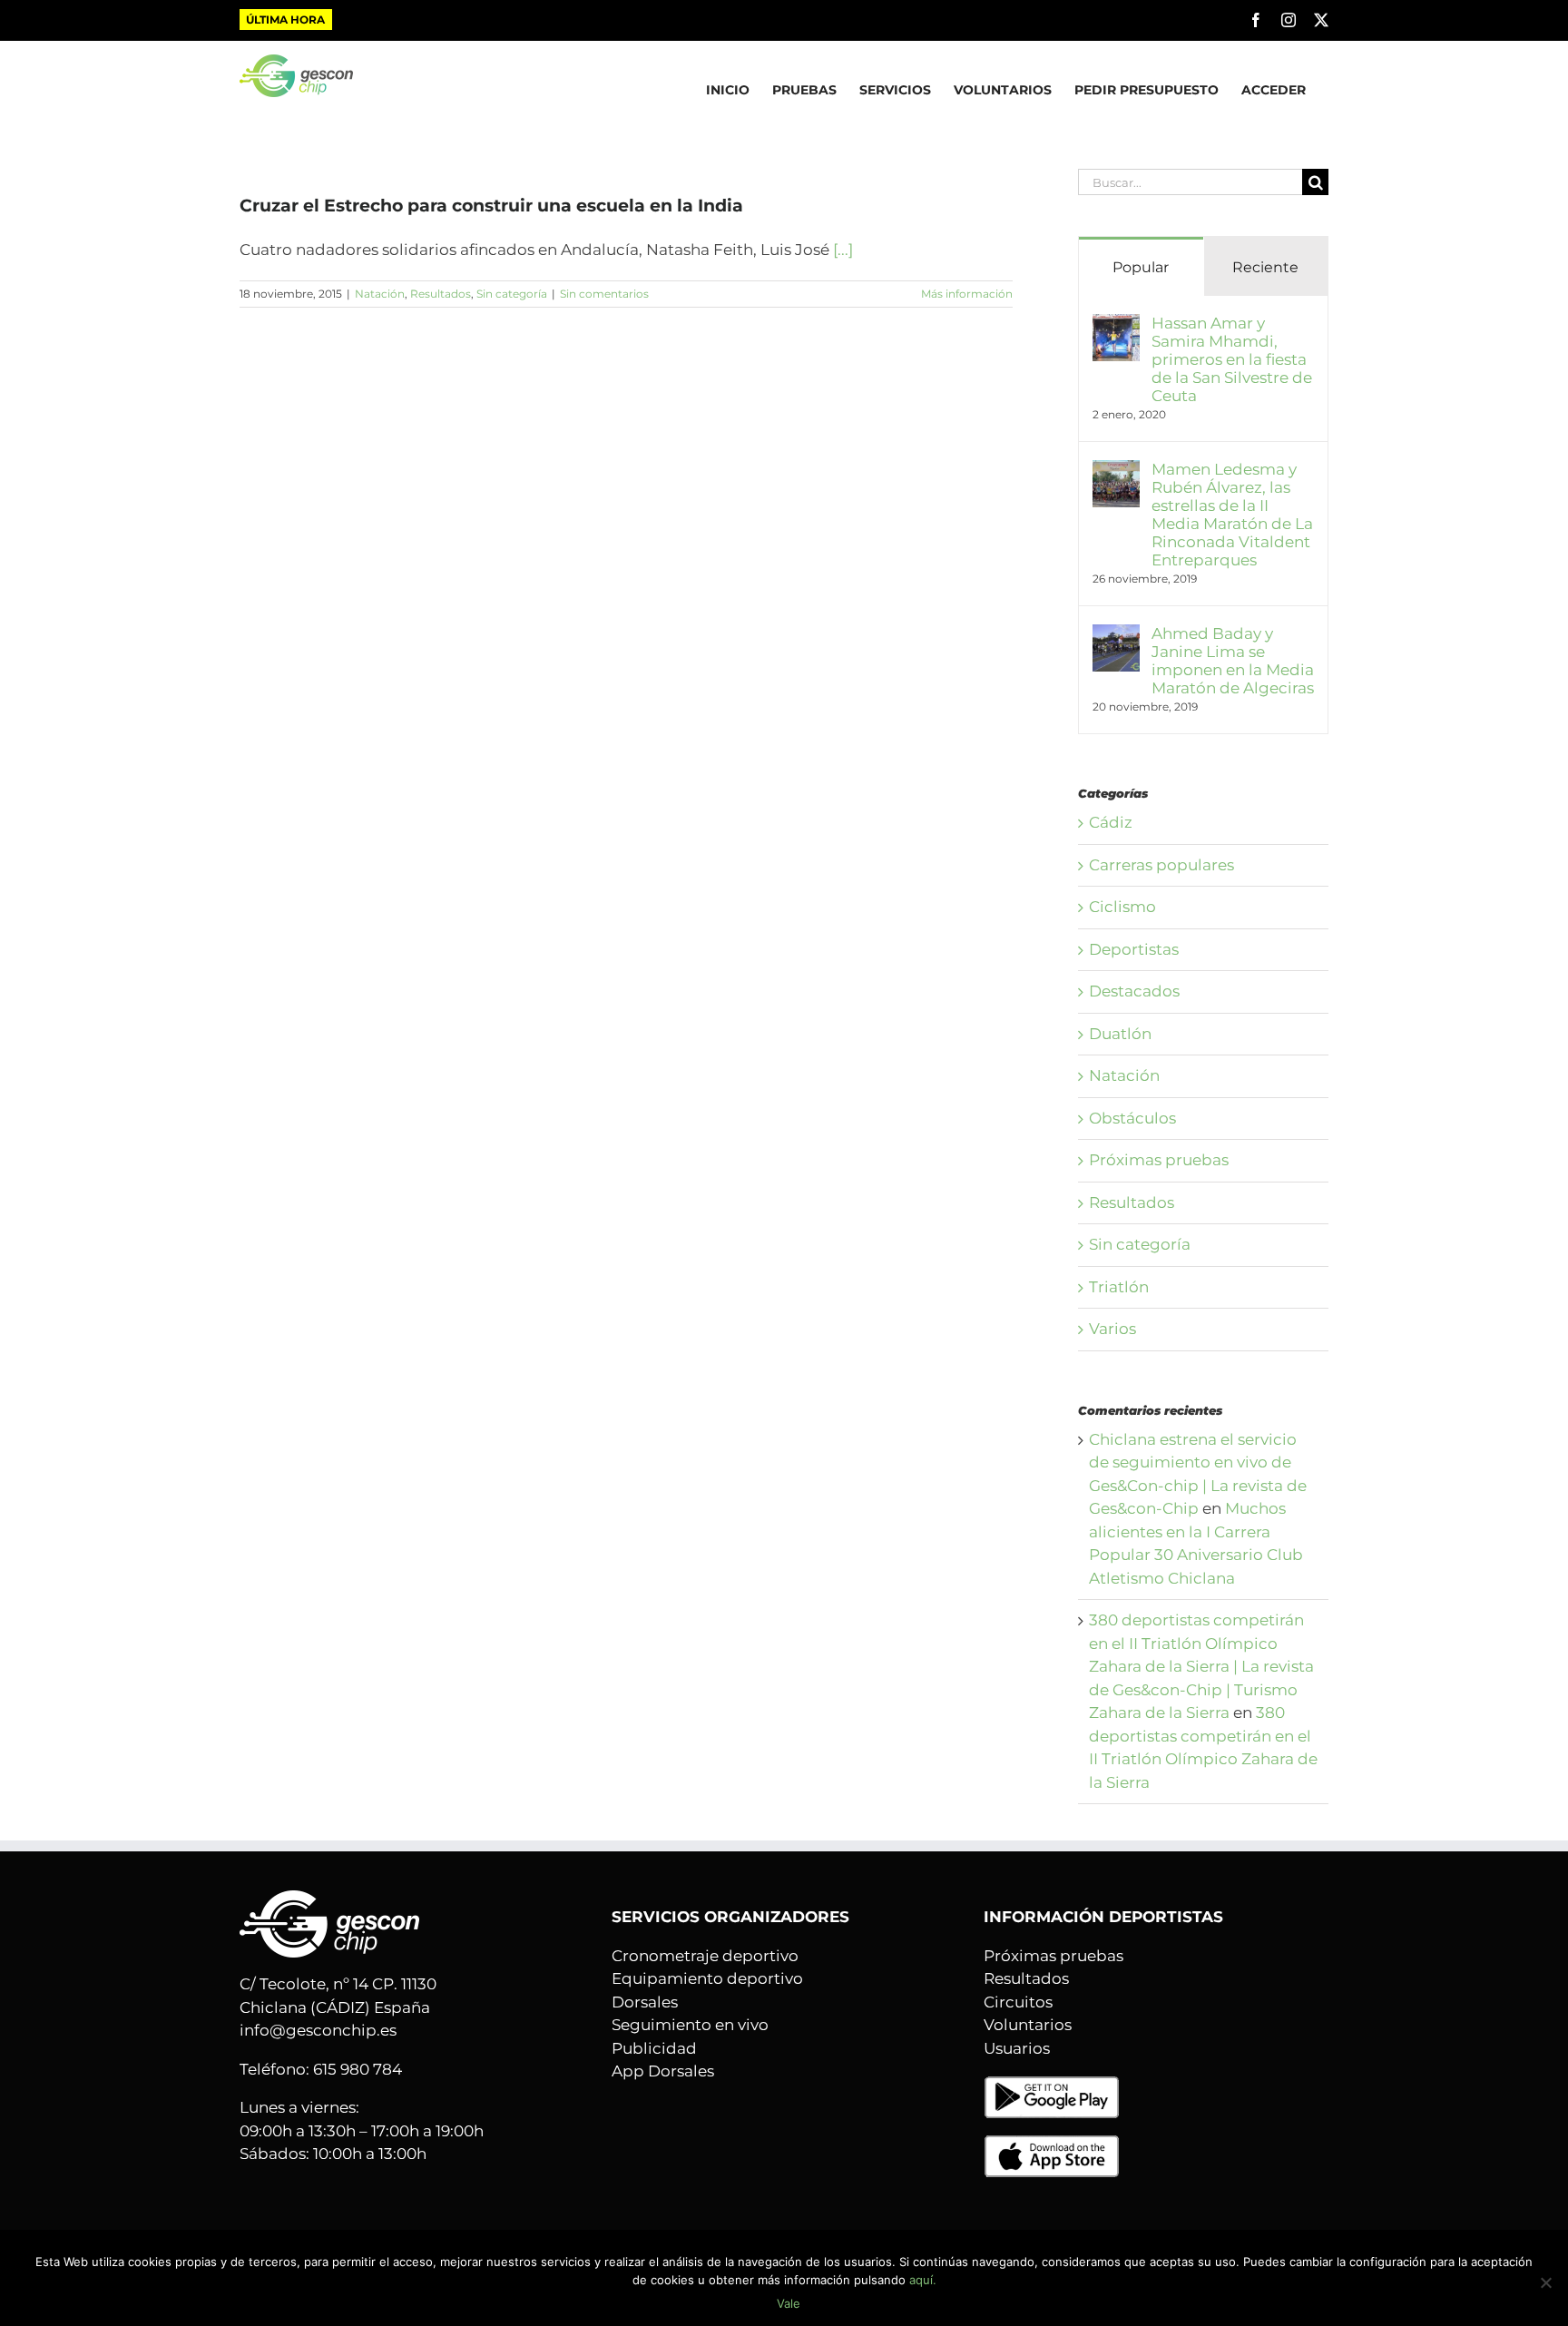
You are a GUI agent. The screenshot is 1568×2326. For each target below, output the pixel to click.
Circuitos (1018, 2002)
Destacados (1134, 991)
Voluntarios (1028, 2025)
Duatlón (1120, 1034)
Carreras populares (1161, 865)
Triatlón (1119, 1287)
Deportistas (1134, 949)
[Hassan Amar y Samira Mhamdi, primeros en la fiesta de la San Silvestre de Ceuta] (1116, 325)
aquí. (923, 2280)
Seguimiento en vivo (690, 2025)
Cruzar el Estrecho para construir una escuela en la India (491, 206)
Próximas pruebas (1159, 1160)
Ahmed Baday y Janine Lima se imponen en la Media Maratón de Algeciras (1233, 661)
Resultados (441, 294)
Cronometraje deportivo (705, 1956)
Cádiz (1111, 822)
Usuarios (1017, 2048)
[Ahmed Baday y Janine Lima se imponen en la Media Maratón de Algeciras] (1116, 635)
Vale (789, 2303)
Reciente (1265, 267)
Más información (967, 294)
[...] (843, 250)
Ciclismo (1122, 907)
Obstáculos (1132, 1118)
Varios (1112, 1329)
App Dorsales (663, 2071)
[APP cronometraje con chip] (1052, 2086)
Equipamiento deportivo (707, 1978)
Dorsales (645, 2002)
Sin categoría (512, 294)
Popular (1141, 267)
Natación (380, 294)
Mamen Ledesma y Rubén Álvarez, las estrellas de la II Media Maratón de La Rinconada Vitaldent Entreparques (1232, 515)
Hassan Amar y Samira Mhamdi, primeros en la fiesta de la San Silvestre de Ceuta (1232, 359)
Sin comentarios (604, 294)
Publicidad (654, 2048)
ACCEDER (1274, 90)
